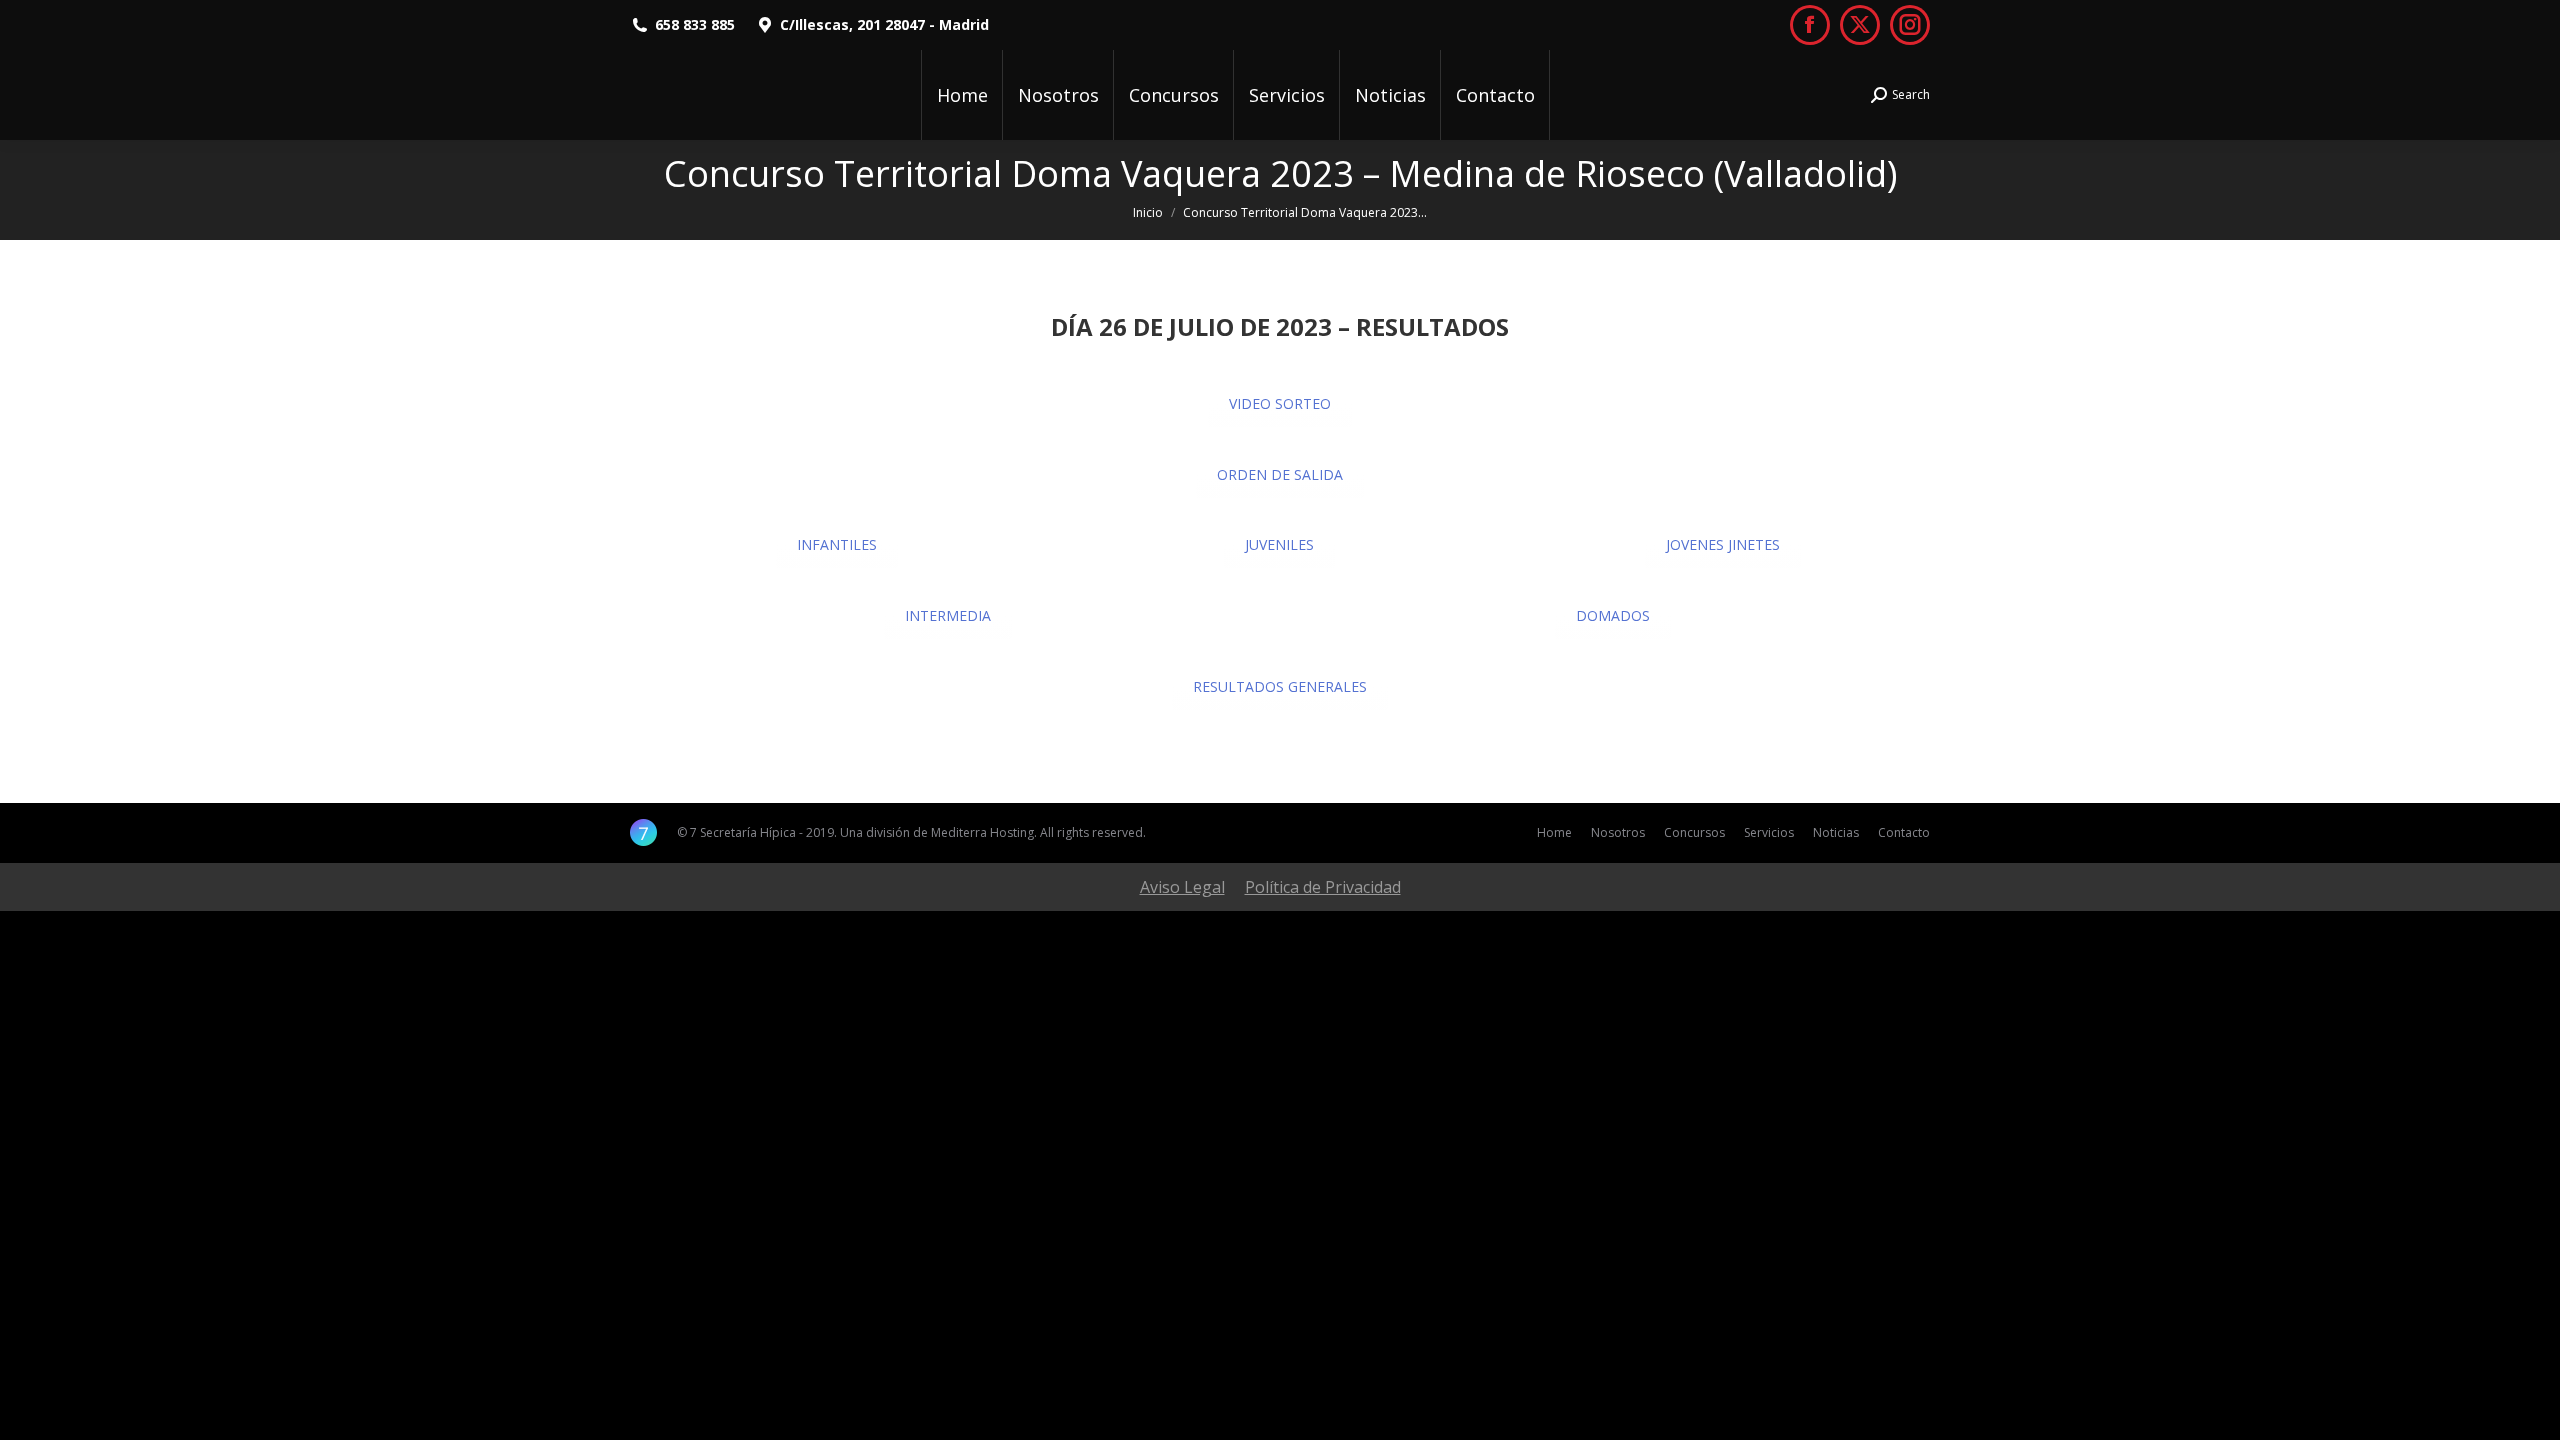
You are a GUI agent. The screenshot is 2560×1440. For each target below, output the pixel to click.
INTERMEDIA (948, 615)
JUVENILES (1279, 544)
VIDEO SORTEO (1280, 403)
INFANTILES (837, 544)
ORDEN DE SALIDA (1280, 474)
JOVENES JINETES (1723, 544)
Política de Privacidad (1323, 887)
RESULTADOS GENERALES (1280, 686)
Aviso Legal (1182, 887)
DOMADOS (1613, 615)
